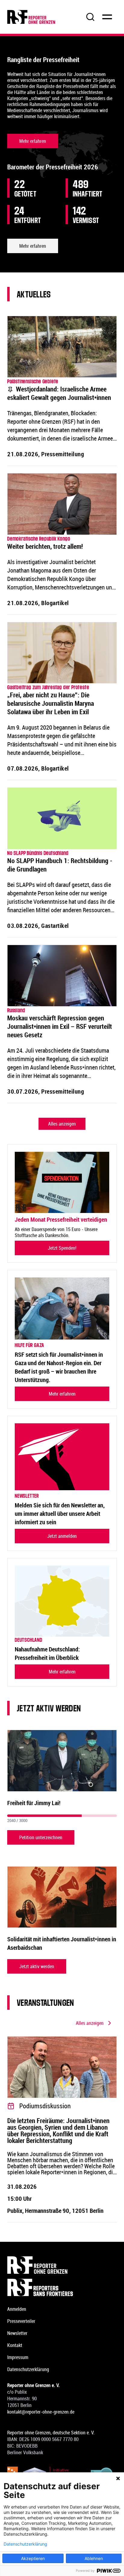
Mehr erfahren (33, 141)
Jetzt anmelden (62, 1536)
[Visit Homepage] (62, 2265)
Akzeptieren (33, 2558)
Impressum (18, 2357)
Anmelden (17, 2309)
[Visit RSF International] (62, 2287)
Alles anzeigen (62, 1124)
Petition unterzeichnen (41, 1837)
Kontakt (15, 2345)
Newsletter (17, 2333)
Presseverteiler (21, 2321)
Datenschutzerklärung (28, 2369)
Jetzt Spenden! (62, 1248)
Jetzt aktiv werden (37, 1966)
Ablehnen (94, 2558)
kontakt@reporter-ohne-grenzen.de (41, 2412)
